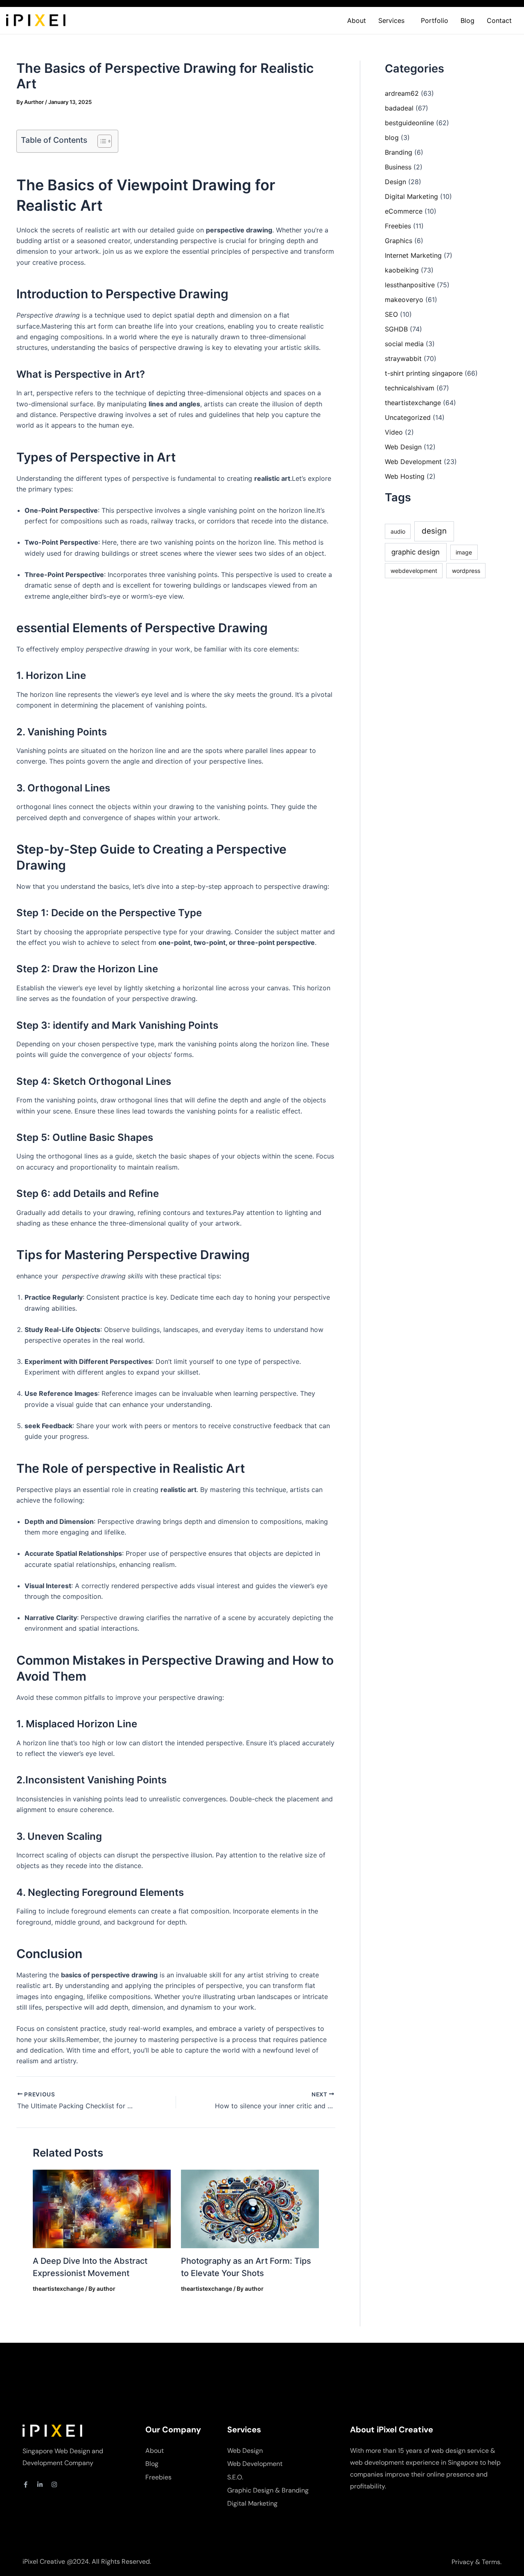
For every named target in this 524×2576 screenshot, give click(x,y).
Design (395, 182)
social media (404, 344)
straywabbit (403, 358)
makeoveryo (404, 300)
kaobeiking (402, 270)
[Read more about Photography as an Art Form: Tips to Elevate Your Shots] (250, 2208)
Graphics (399, 241)
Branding (399, 152)
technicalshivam (410, 388)
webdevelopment (414, 571)
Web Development (413, 462)
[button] (393, 20)
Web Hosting (405, 476)
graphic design (416, 552)
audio (398, 531)
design (434, 531)
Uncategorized (408, 417)
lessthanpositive (410, 285)
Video (394, 432)
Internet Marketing (413, 255)
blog (392, 137)
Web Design (403, 447)
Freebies (398, 226)
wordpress (466, 571)
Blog (468, 20)
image (464, 552)
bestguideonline (409, 123)
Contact (499, 20)
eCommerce (404, 211)
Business (398, 167)
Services (391, 20)
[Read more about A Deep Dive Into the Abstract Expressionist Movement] (102, 2208)
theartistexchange (58, 2289)
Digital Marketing (411, 196)
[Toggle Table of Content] (101, 141)
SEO (391, 314)
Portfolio (435, 20)
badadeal (399, 108)
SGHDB (396, 329)
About (357, 20)
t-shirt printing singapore (424, 373)
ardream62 (402, 93)
